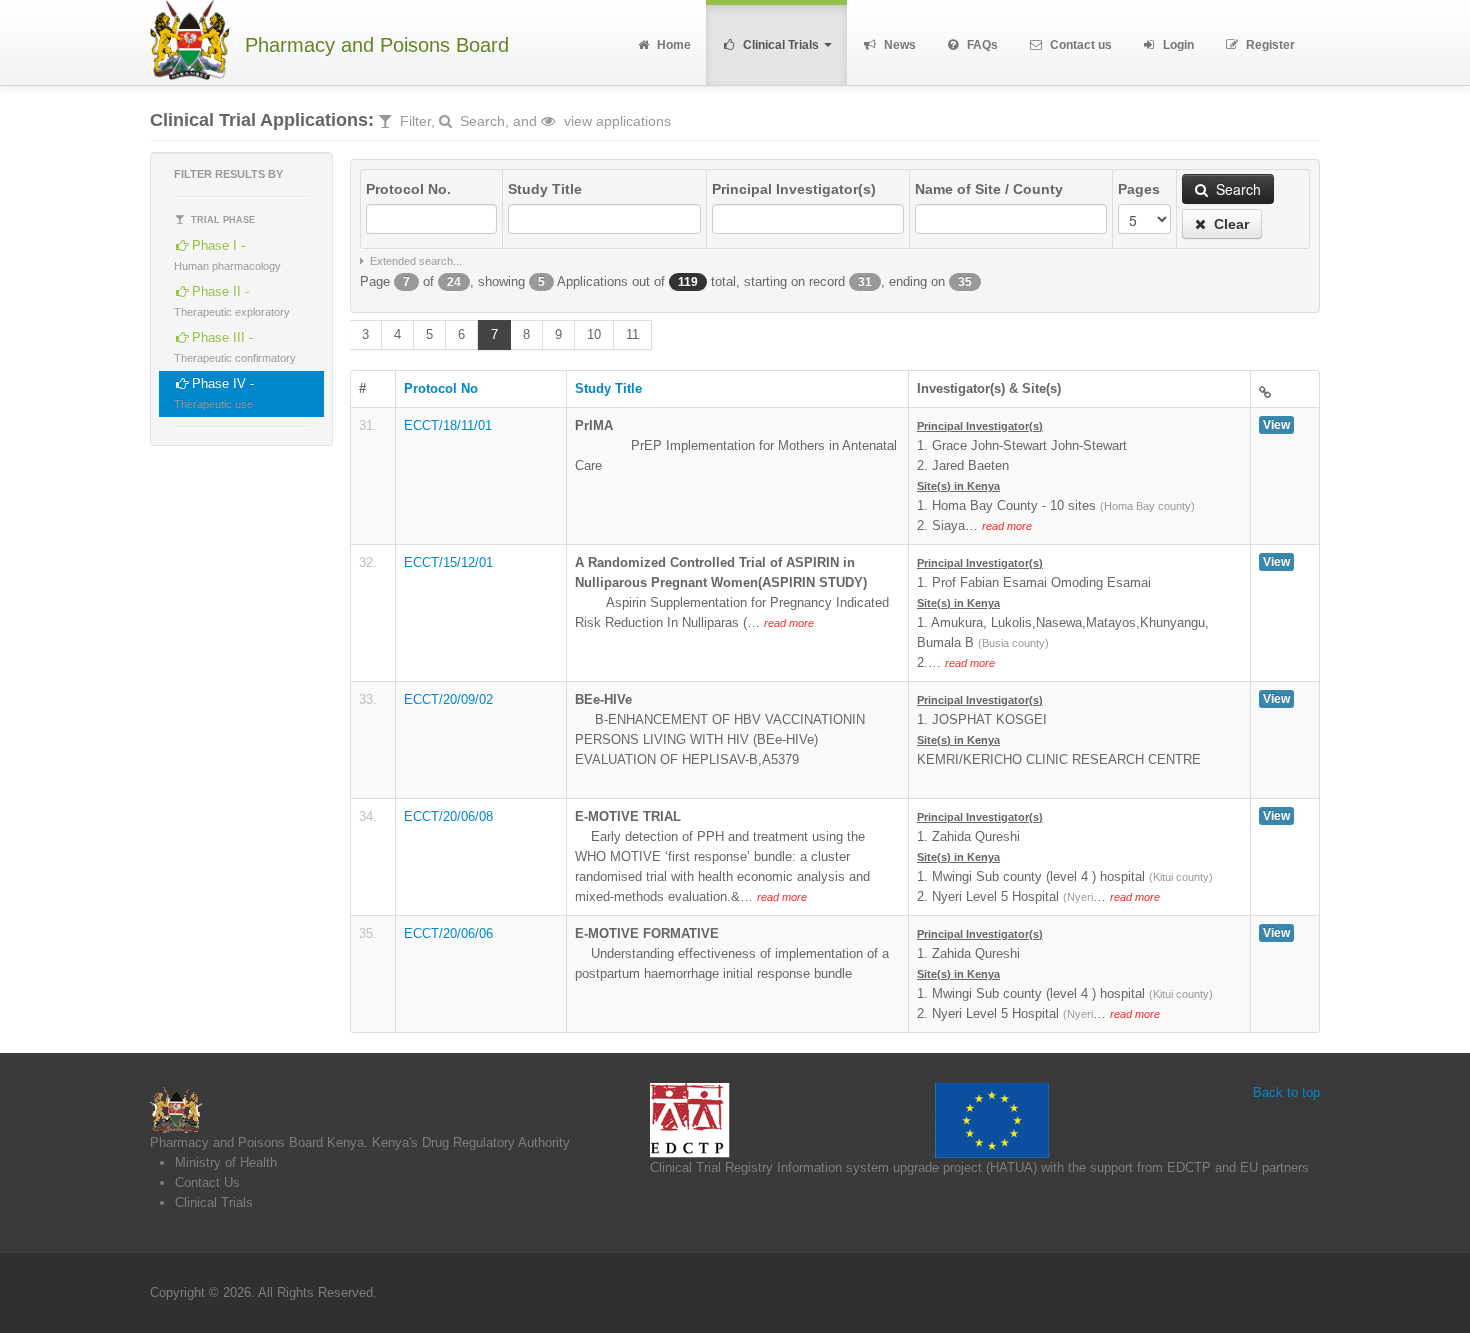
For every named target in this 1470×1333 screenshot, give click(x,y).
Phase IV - (214, 393)
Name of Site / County (989, 189)
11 (632, 334)
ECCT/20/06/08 (448, 816)
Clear (1229, 224)
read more (1007, 526)
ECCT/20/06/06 (448, 933)
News (898, 45)
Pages (1139, 189)
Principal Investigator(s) (794, 189)
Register (1269, 45)
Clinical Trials (781, 45)
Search (1236, 189)
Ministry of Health (226, 1162)
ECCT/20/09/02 (448, 699)
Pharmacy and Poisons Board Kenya (257, 1142)
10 (594, 334)
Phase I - (227, 255)
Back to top (1286, 1092)
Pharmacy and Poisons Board (377, 45)
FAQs (981, 45)
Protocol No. (408, 189)
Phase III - (235, 347)
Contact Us (207, 1182)
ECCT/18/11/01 (448, 425)
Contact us (1079, 45)
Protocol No (441, 388)
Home (672, 45)
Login (1177, 45)
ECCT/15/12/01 (448, 562)
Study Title (545, 189)
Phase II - (232, 301)
